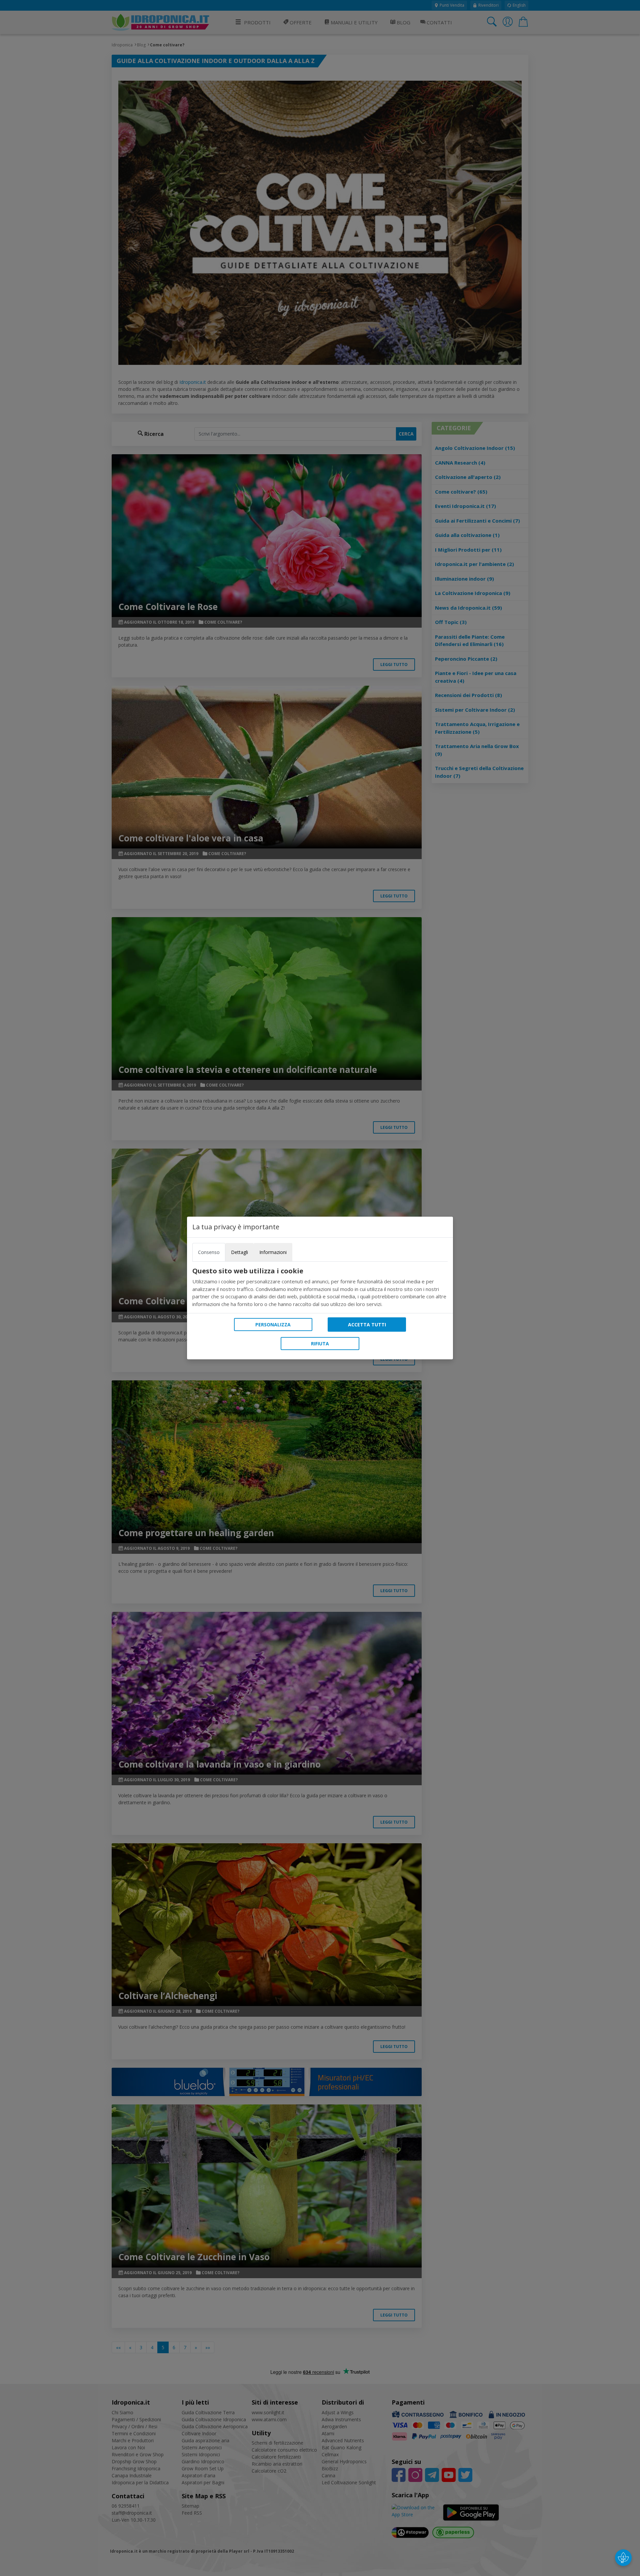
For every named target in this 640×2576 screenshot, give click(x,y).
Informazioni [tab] (273, 1252)
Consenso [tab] (209, 1252)
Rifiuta (320, 1344)
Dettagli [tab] (239, 1252)
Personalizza (273, 1325)
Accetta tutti (367, 1325)
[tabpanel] (320, 1287)
